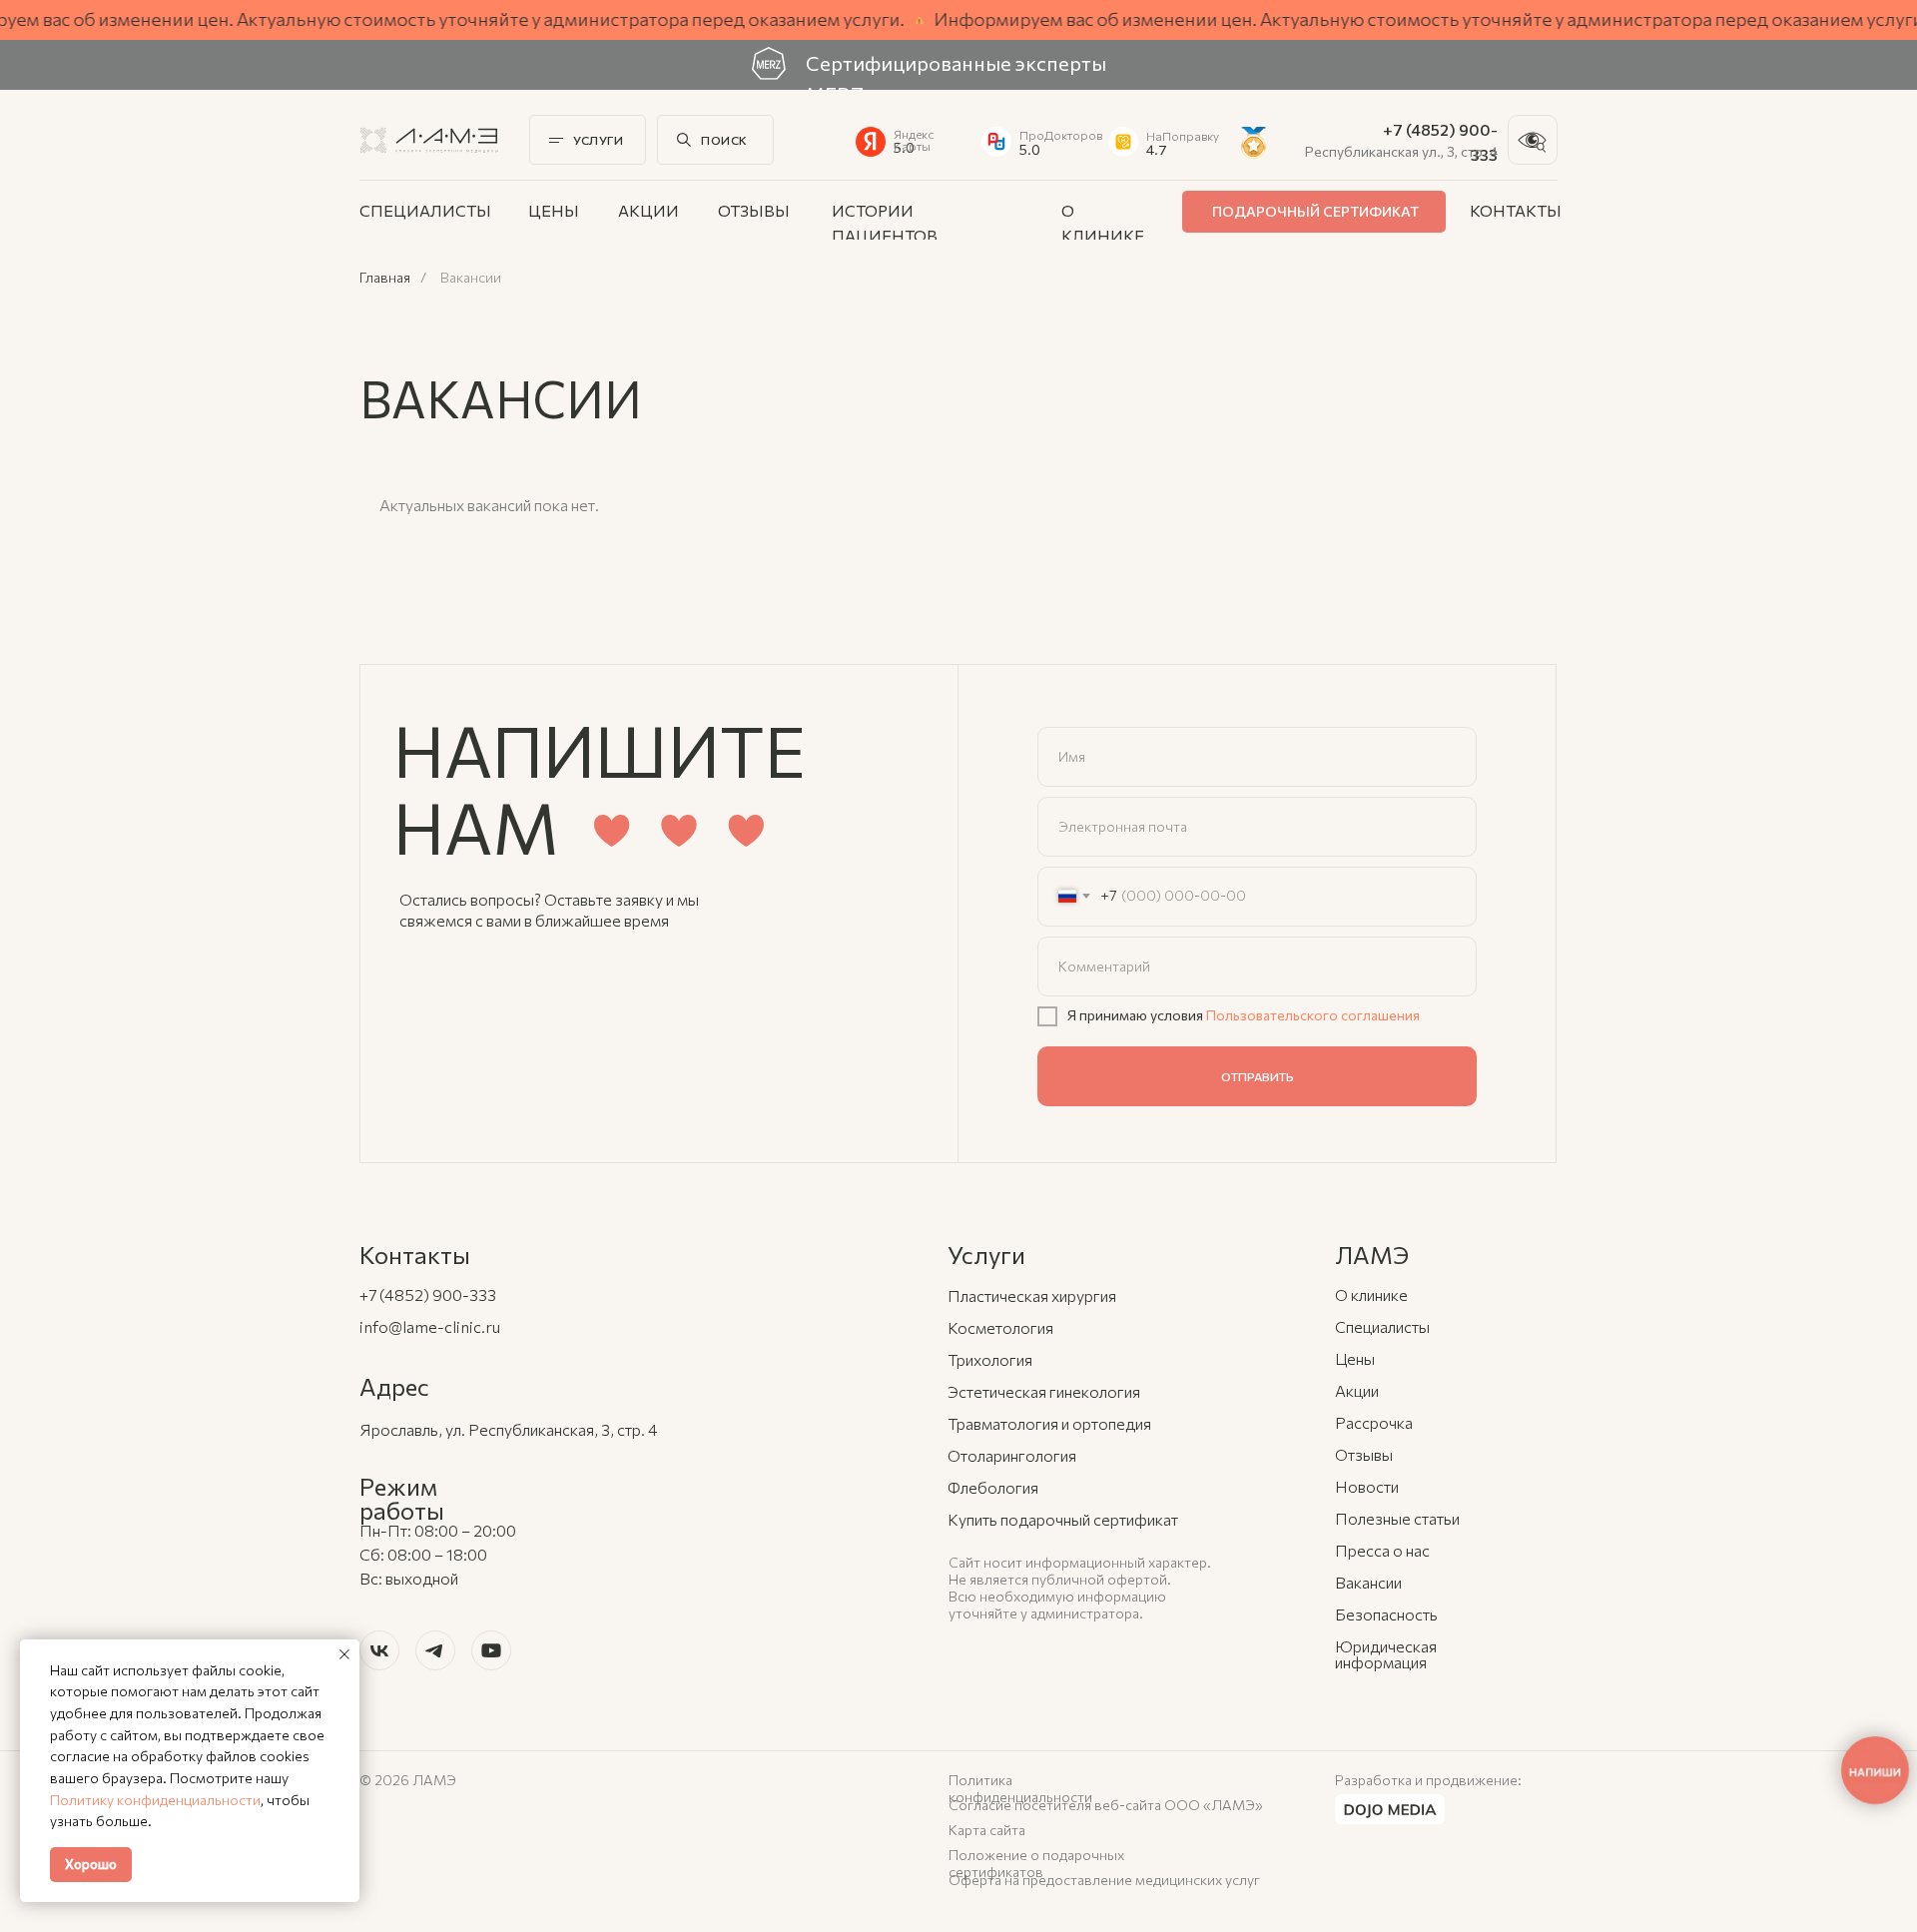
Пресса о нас (1382, 1550)
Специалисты (425, 210)
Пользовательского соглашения (1313, 1015)
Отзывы (754, 210)
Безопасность (1386, 1614)
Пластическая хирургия (1032, 1295)
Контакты (1516, 210)
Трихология (990, 1359)
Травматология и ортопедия (1049, 1423)
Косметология (1000, 1327)
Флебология (993, 1487)
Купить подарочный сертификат (1063, 1519)
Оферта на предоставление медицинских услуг (1104, 1880)
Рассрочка (1374, 1422)
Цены (554, 210)
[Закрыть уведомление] (344, 1654)
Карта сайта (987, 1830)
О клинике (1371, 1294)
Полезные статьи (1397, 1518)
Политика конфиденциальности (1020, 1788)
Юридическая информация (1386, 1654)
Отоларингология (1012, 1455)
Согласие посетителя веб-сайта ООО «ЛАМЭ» (1106, 1805)
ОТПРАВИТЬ (1258, 1076)
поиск (724, 140)
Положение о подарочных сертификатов (1036, 1863)
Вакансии (1368, 1582)
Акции (648, 210)
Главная (385, 278)
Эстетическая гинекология (1044, 1391)
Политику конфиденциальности (155, 1800)
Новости (1367, 1486)
